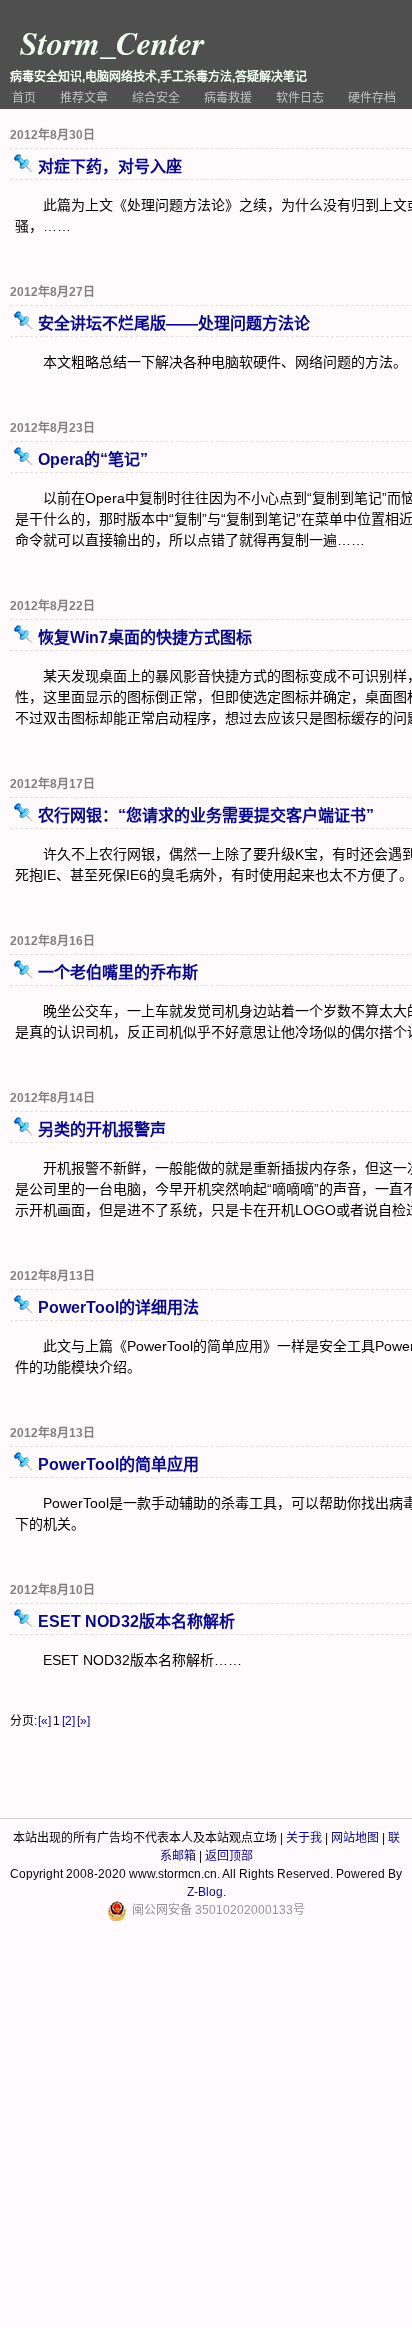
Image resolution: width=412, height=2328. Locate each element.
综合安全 (156, 98)
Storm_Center (112, 42)
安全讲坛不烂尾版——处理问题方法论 (174, 323)
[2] (68, 1721)
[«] (44, 1721)
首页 (24, 98)
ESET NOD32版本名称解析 (136, 1621)
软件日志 (300, 98)
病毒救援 (228, 98)
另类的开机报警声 (102, 1129)
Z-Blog (205, 1892)
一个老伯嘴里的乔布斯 (118, 972)
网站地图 (355, 1838)
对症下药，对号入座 (110, 166)
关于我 (304, 1838)
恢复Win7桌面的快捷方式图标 (145, 637)
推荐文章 (84, 98)
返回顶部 (229, 1856)
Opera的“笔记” (93, 459)
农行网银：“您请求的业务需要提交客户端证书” (206, 815)
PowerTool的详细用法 (118, 1307)
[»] (83, 1721)
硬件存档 (372, 98)
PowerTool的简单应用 (118, 1464)
